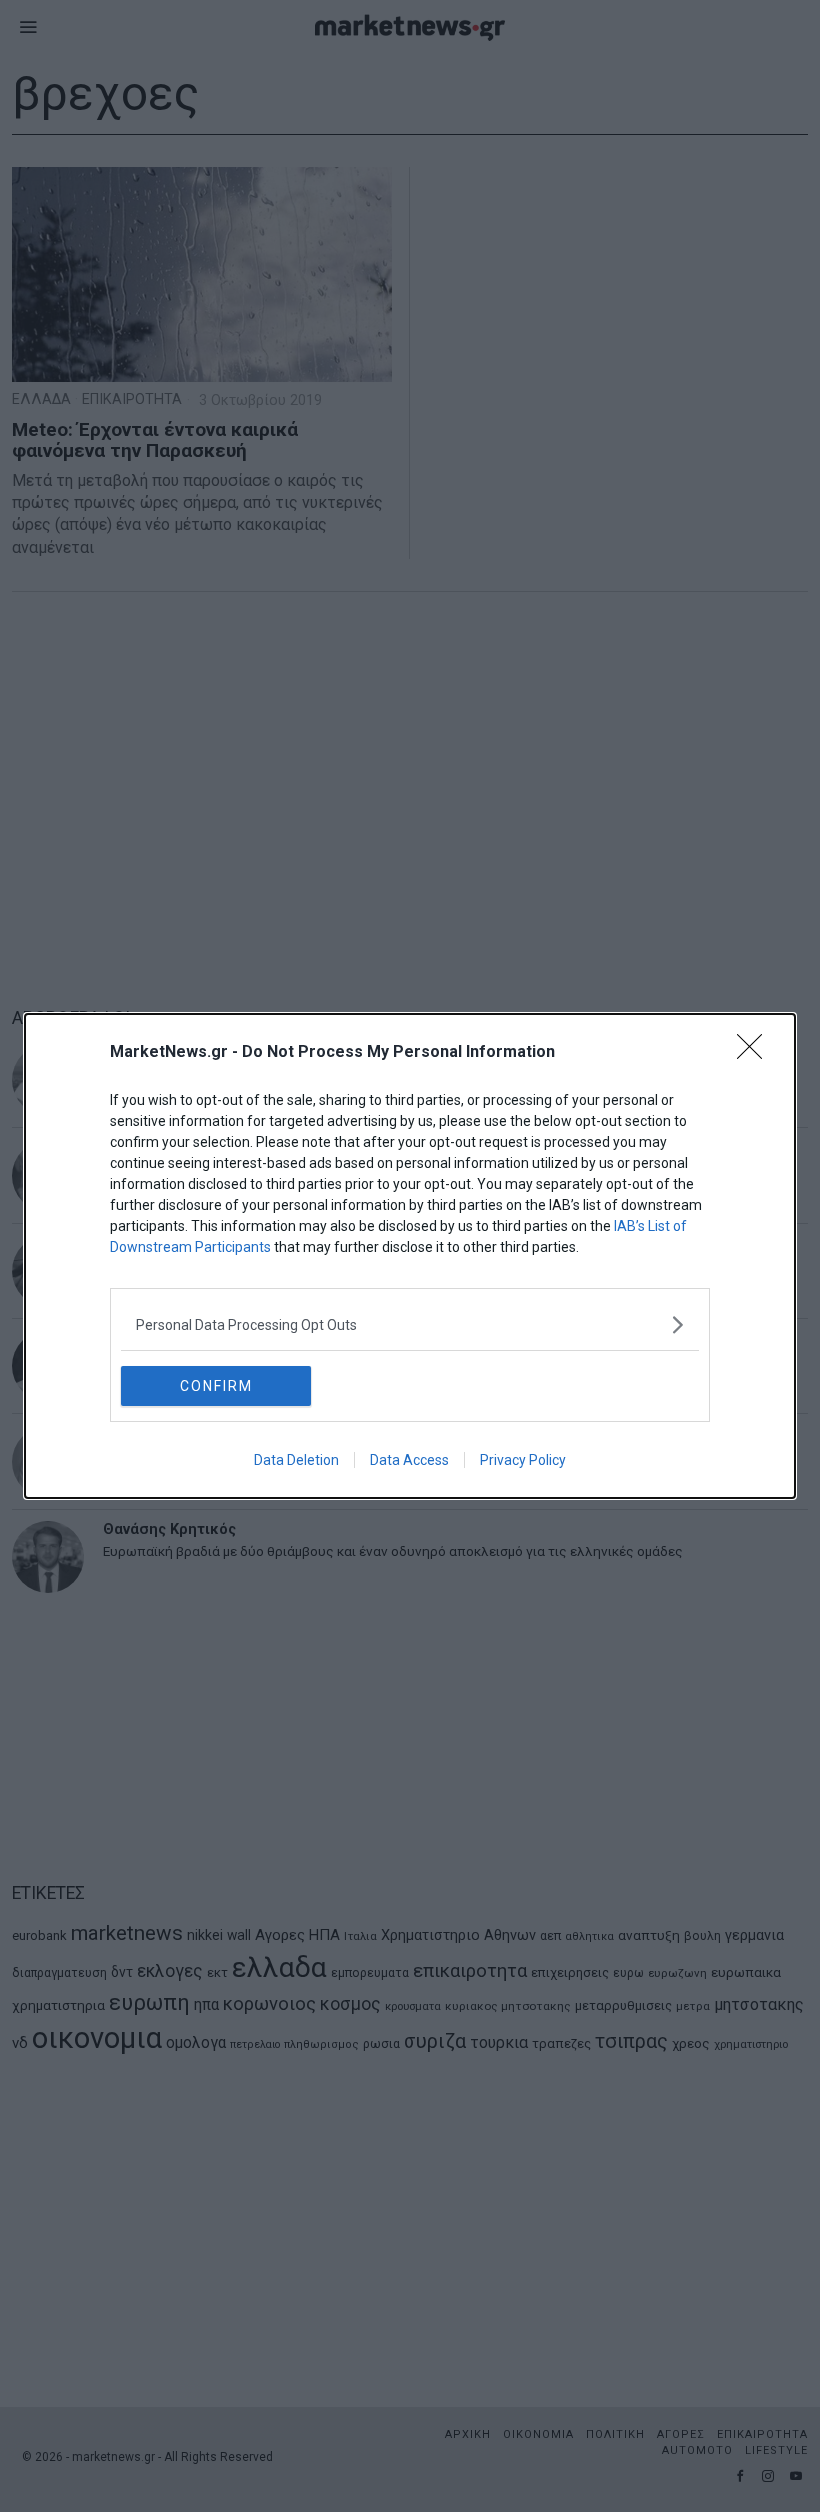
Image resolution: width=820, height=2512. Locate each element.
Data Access (409, 1460)
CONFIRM (216, 1386)
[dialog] (410, 1256)
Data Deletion (296, 1460)
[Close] (756, 1053)
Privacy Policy (523, 1460)
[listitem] (410, 1324)
